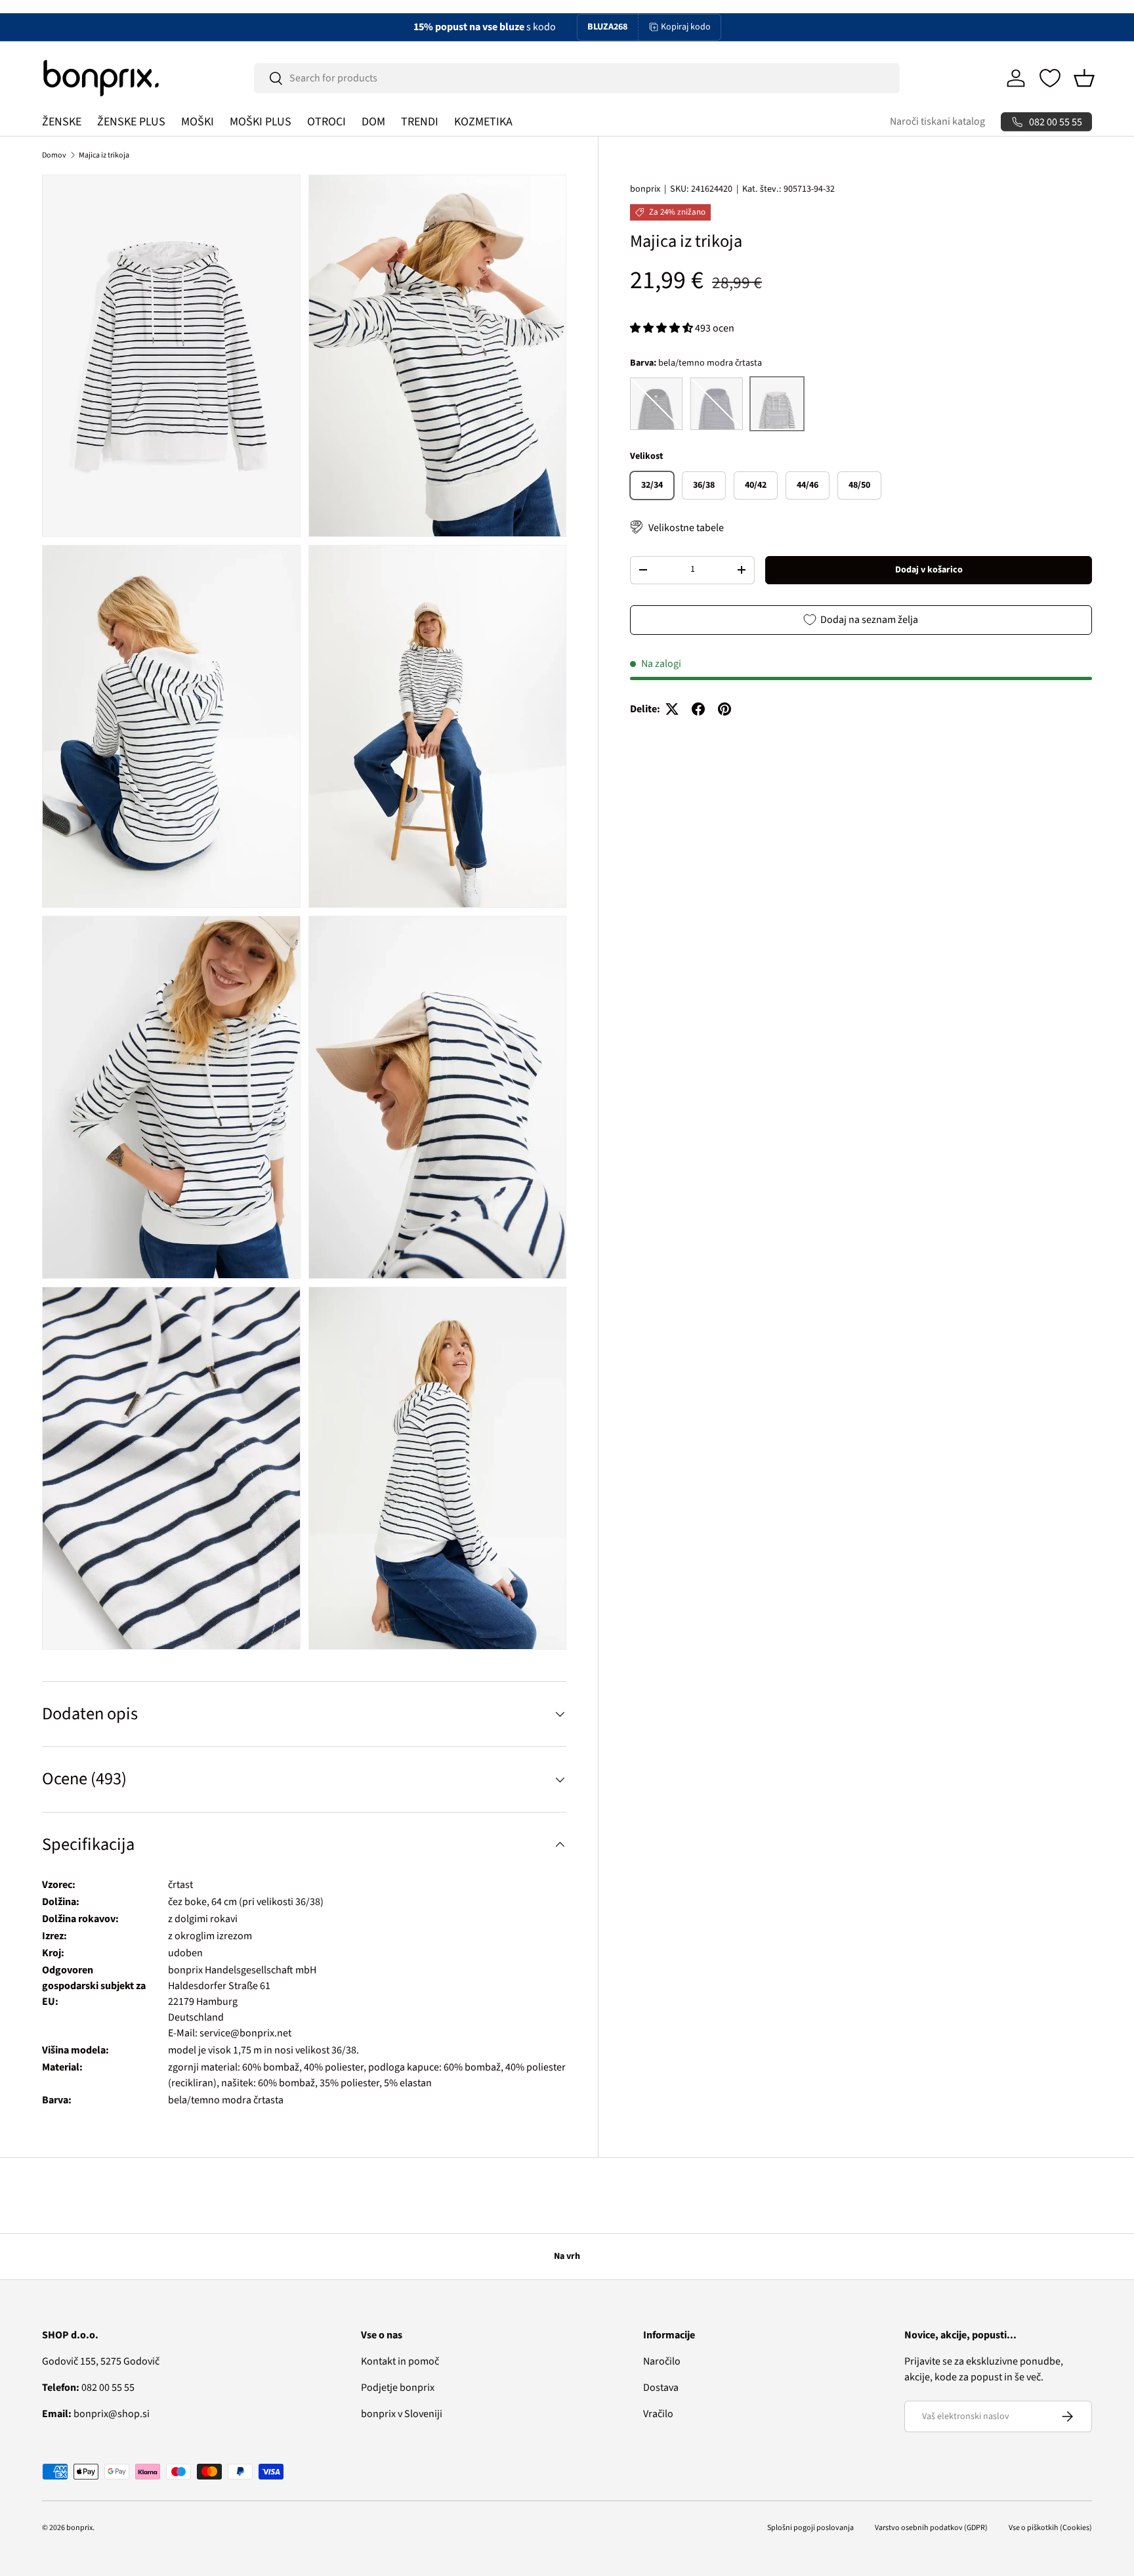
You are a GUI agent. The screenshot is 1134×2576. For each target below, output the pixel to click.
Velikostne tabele (686, 527)
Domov (54, 155)
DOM (373, 122)
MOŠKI (198, 122)
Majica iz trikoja (104, 155)
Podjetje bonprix (398, 2388)
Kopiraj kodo (686, 27)
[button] (1084, 78)
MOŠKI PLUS (261, 122)
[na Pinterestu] (724, 709)
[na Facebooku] (698, 709)
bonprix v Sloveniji (402, 2414)
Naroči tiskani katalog (937, 121)
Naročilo (662, 2361)
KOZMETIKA (483, 122)
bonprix (645, 189)
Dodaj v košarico (929, 569)
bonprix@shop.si (96, 2414)
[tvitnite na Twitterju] (672, 709)
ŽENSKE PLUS (131, 122)
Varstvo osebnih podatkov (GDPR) (931, 2528)
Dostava (661, 2388)
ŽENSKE (62, 122)
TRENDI (420, 122)
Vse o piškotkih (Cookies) (1050, 2528)
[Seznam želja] (1050, 78)
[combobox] (577, 78)
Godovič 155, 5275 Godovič (101, 2361)
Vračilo (658, 2414)
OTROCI (326, 122)
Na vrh (567, 2256)
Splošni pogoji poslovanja (810, 2528)
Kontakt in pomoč (400, 2361)
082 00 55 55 (88, 2388)
